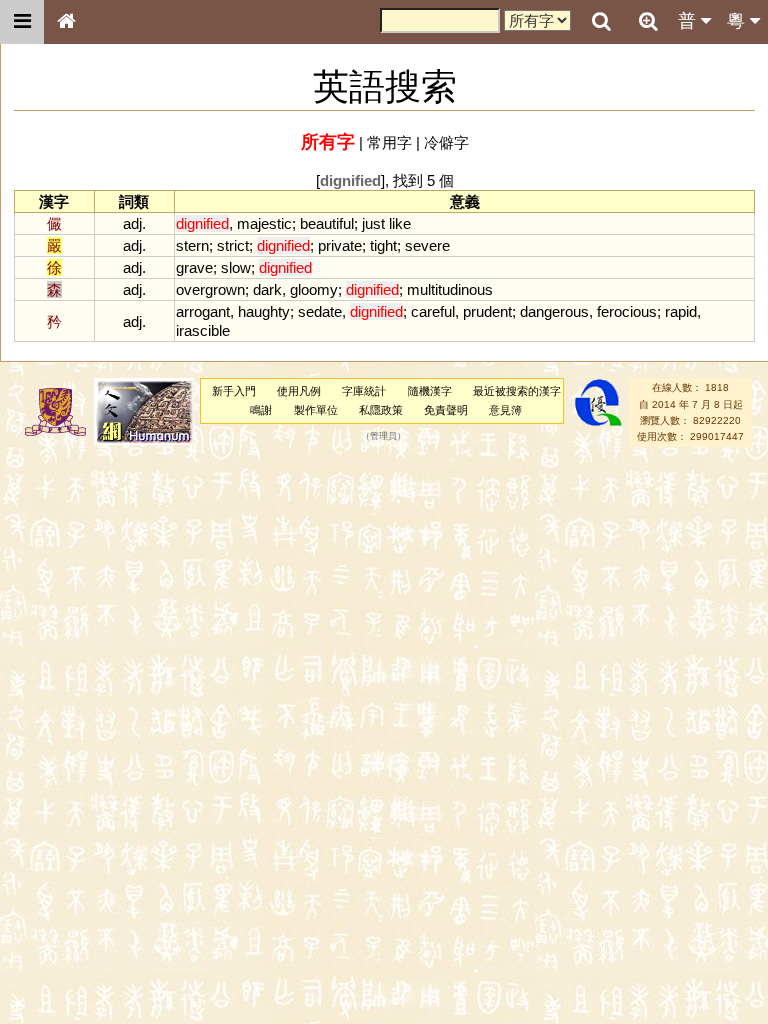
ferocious (627, 311)
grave (194, 267)
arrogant (203, 311)
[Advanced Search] (648, 21)
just (373, 223)
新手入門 (234, 391)
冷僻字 (446, 142)
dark (267, 289)
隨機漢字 (430, 391)
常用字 (389, 142)
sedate (320, 311)
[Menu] (22, 22)
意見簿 (505, 410)
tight (383, 245)
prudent (487, 311)
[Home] (66, 22)
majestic (264, 223)
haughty (264, 311)
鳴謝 (261, 410)
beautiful (327, 223)
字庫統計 (364, 391)
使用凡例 (299, 391)
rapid (681, 311)
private (340, 245)
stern (192, 245)
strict (233, 245)
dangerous (554, 311)
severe (427, 245)
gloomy (314, 289)
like (400, 223)
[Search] (601, 22)
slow (236, 267)
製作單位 (316, 410)
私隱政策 (381, 410)
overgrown (210, 289)
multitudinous (450, 289)
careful (433, 311)
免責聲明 (446, 410)
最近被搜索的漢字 (517, 391)
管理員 (383, 437)
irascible (203, 330)
